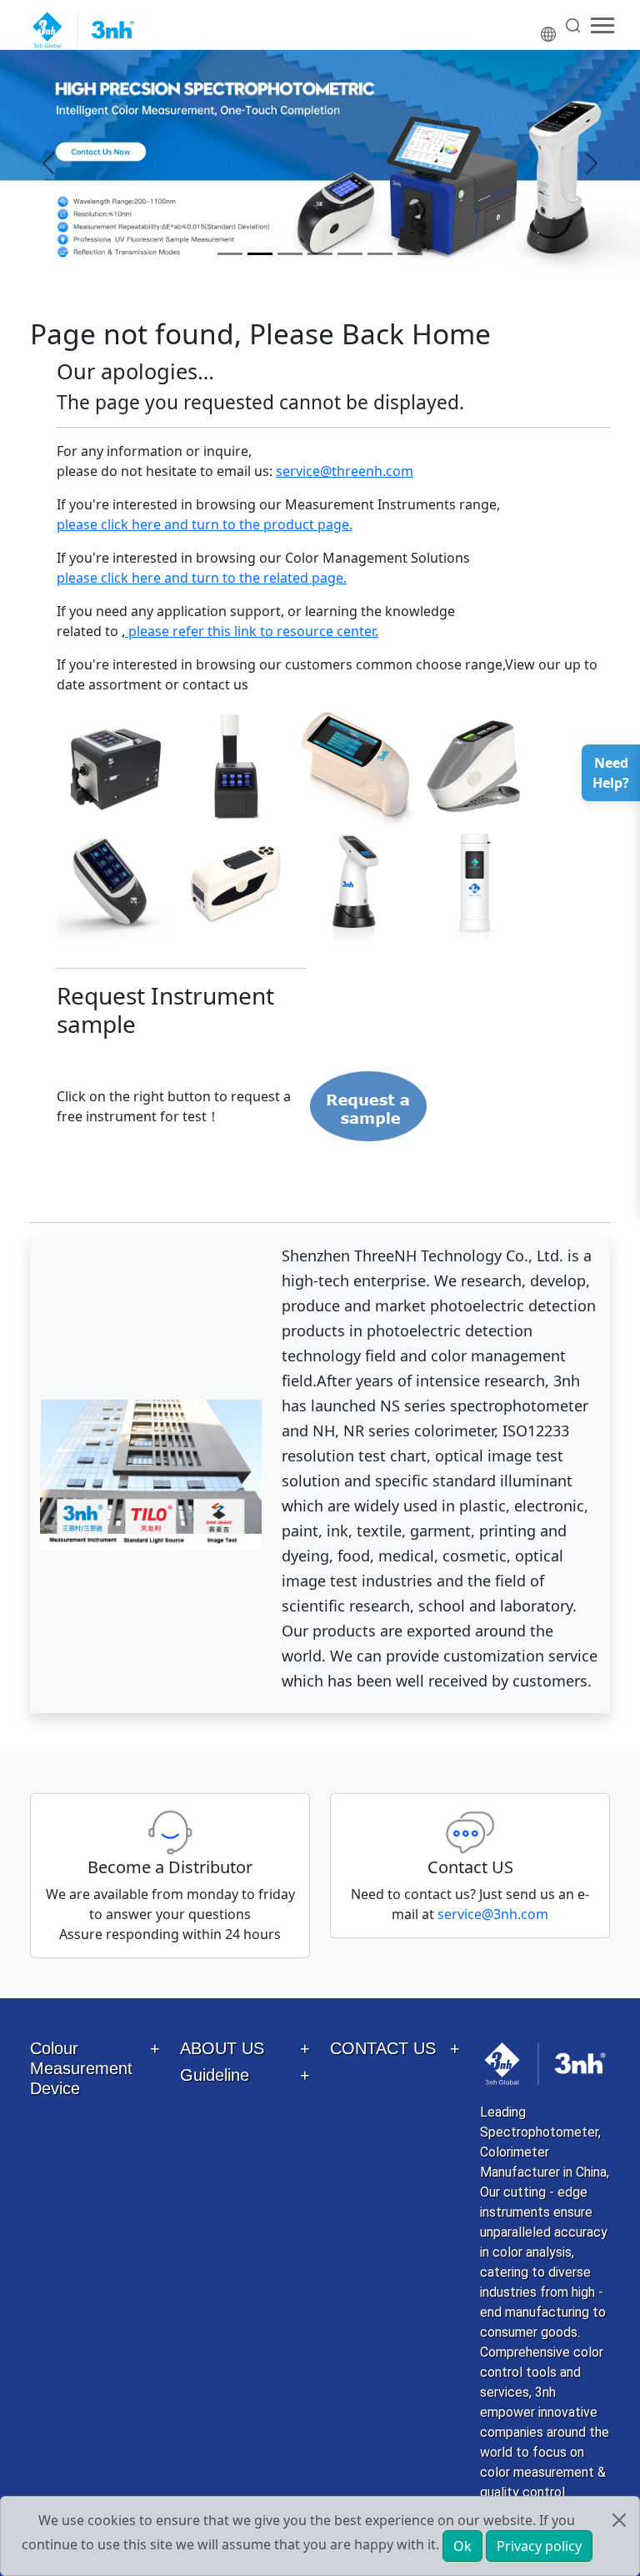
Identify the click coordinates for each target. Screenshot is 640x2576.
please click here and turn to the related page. (202, 578)
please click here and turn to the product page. (205, 524)
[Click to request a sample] (369, 1105)
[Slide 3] (290, 254)
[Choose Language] (549, 25)
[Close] (619, 2520)
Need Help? (611, 773)
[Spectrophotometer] (320, 163)
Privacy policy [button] (539, 2546)
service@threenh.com (345, 471)
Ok (462, 2546)
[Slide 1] (230, 254)
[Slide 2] (260, 254)
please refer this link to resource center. (252, 631)
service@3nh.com (493, 1914)
